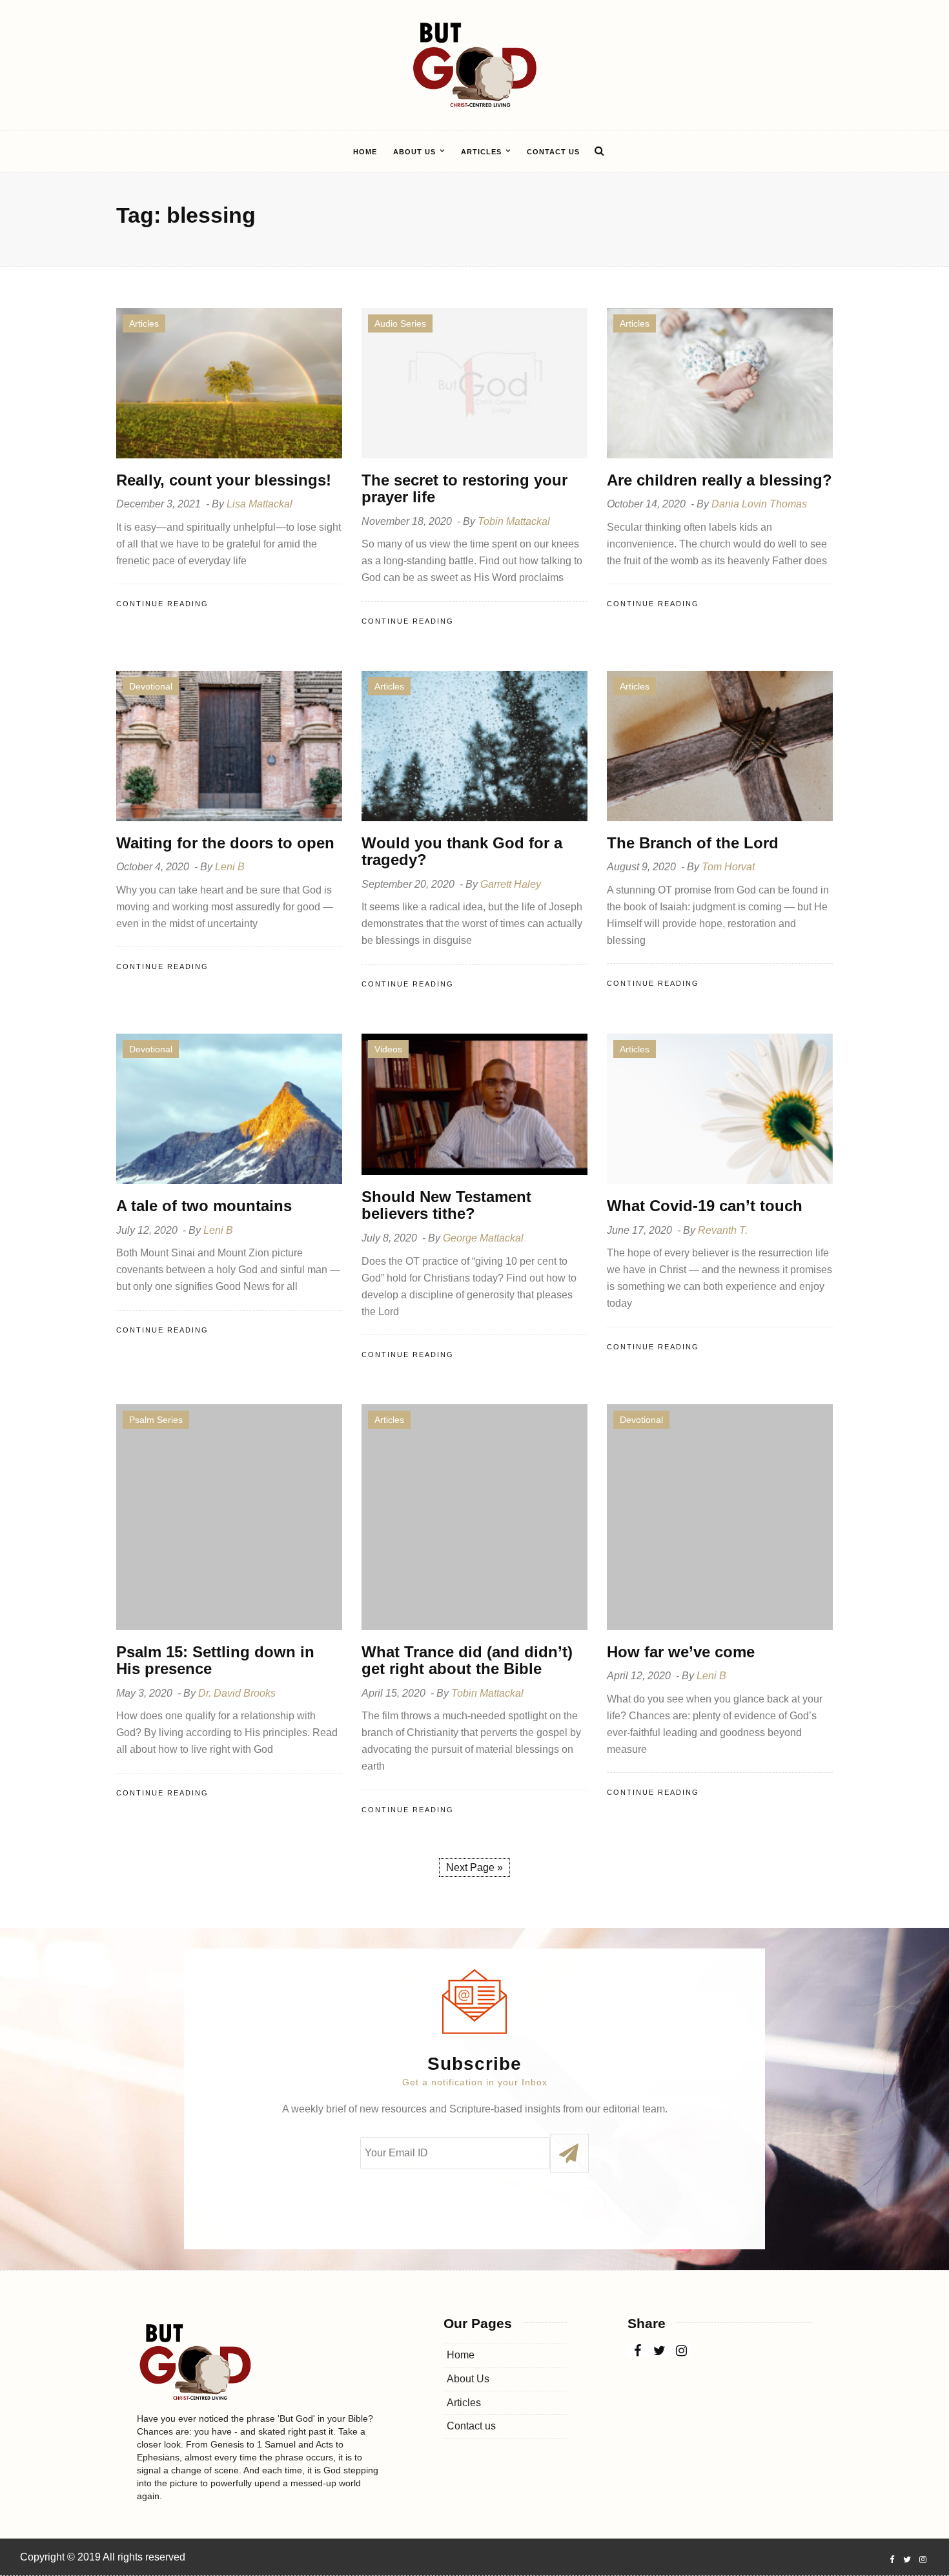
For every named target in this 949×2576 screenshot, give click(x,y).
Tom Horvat (728, 867)
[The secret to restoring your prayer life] (474, 383)
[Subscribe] (569, 2153)
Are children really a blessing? (719, 480)
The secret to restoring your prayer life (464, 488)
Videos (388, 1049)
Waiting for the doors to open (225, 843)
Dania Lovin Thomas (759, 504)
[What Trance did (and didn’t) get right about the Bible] (474, 1516)
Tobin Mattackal (514, 521)
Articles (481, 152)
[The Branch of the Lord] (720, 745)
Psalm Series (156, 1420)
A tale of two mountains (204, 1206)
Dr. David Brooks (237, 1693)
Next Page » (474, 1867)
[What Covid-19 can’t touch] (720, 1108)
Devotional (151, 686)
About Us (414, 152)
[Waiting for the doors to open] (229, 745)
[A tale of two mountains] (229, 1108)
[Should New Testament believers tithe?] (474, 1104)
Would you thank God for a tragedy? (462, 851)
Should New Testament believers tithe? (446, 1205)
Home (365, 152)
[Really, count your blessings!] (229, 383)
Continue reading (162, 604)
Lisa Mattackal (260, 504)
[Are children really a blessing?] (720, 383)
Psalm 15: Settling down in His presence (215, 1660)
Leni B (230, 867)
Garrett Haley (511, 884)
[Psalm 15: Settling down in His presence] (229, 1516)
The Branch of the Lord (693, 843)
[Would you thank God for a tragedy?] (474, 745)
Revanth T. (723, 1230)
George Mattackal (483, 1238)
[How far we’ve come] (720, 1516)
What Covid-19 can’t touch (705, 1206)
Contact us (553, 152)
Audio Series (400, 323)
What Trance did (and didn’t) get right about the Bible (467, 1660)
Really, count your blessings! (224, 480)
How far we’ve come (681, 1652)
